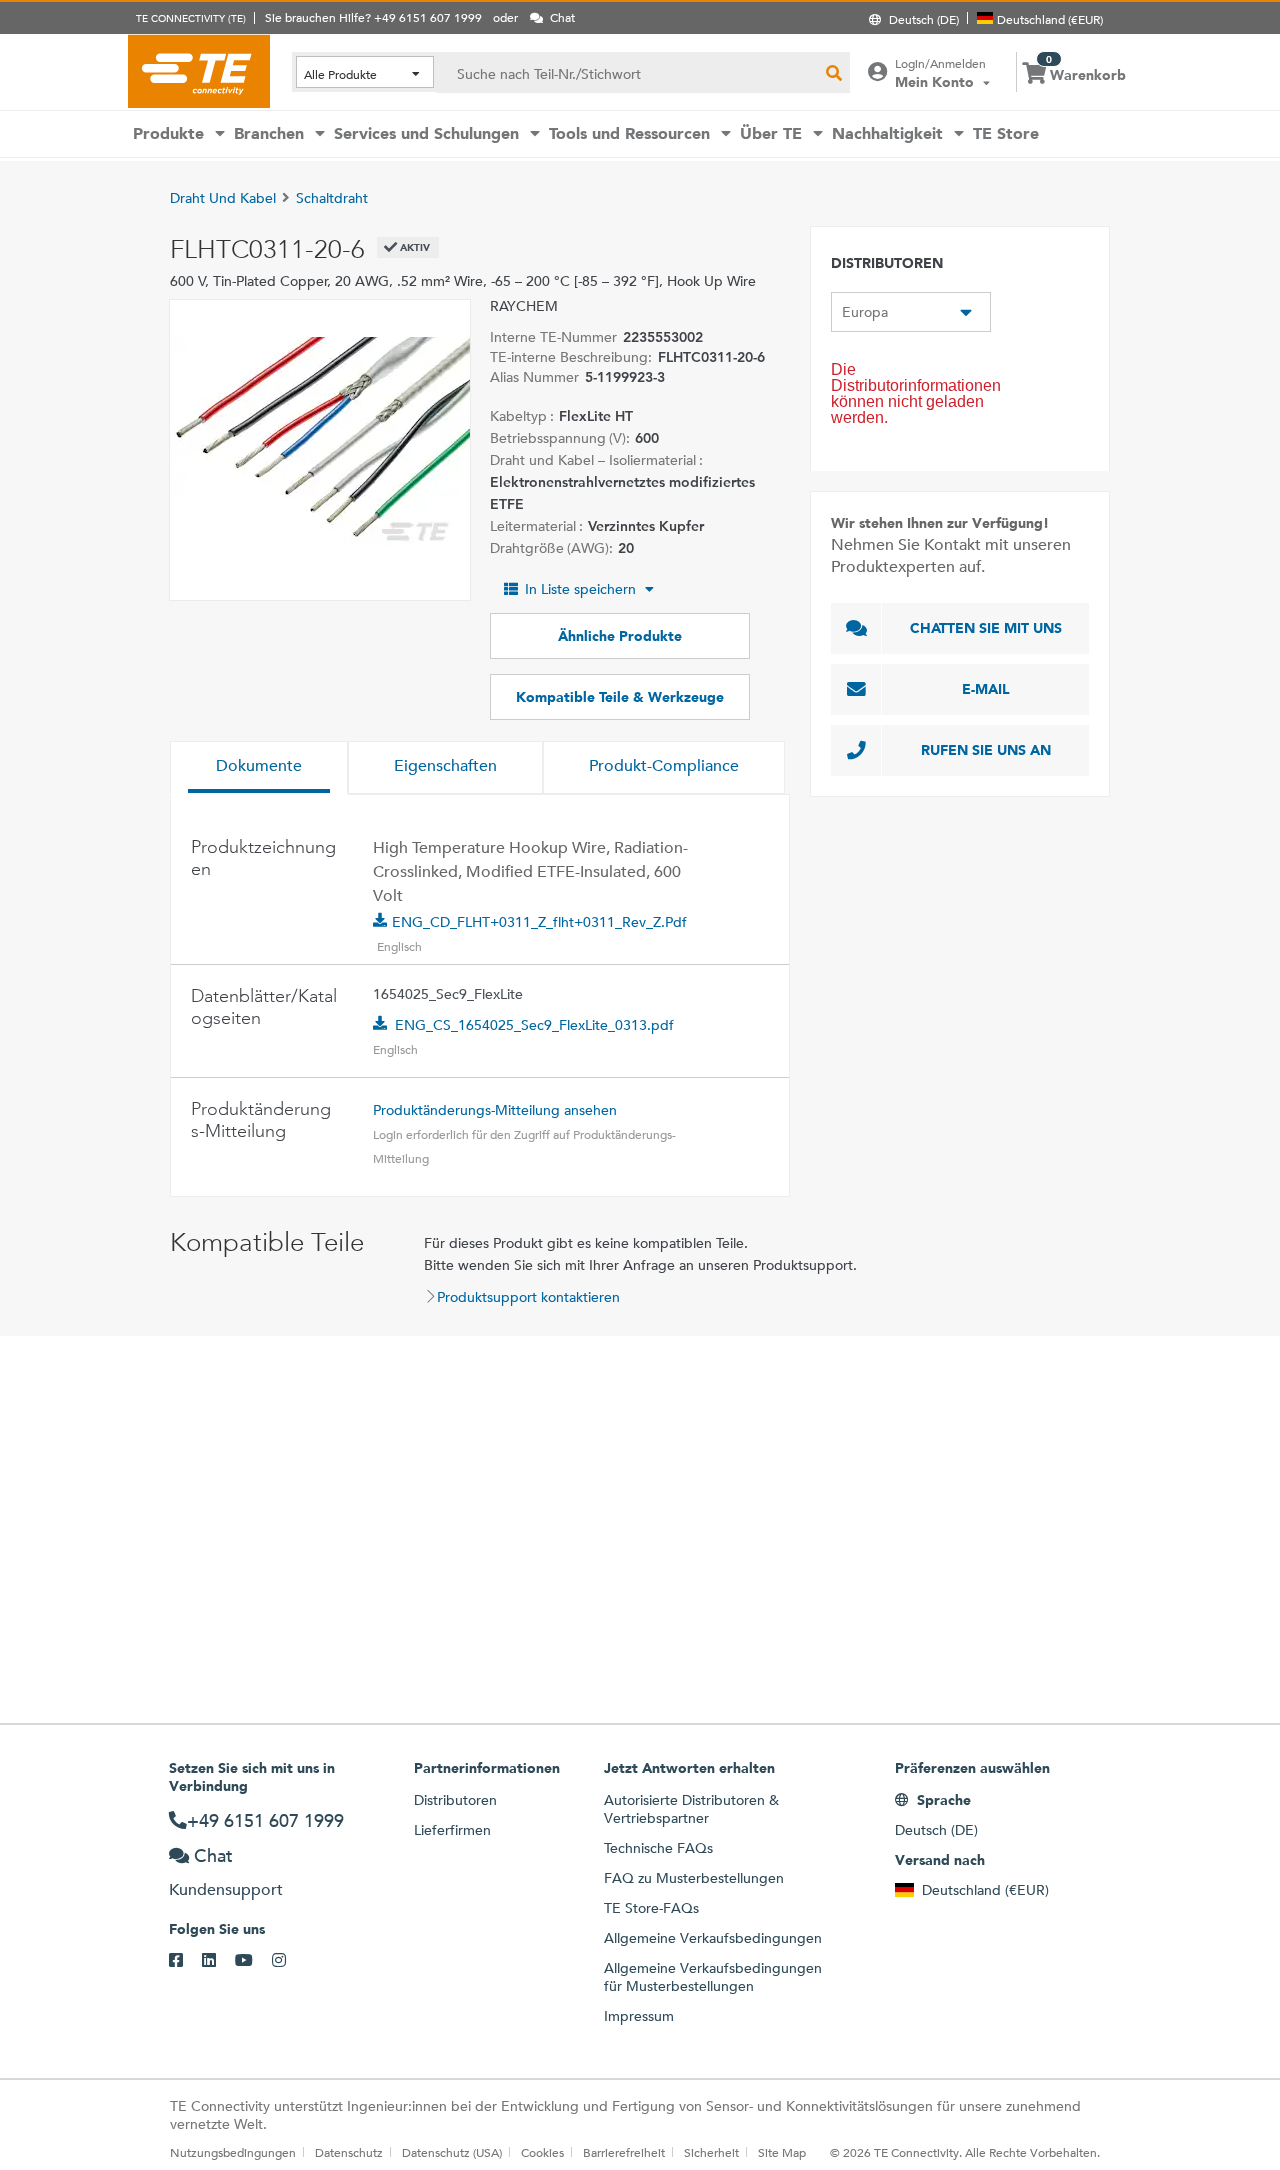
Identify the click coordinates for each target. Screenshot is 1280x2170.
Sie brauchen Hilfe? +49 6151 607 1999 (373, 17)
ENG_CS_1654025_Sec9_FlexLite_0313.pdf (534, 1025)
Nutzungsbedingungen (233, 2152)
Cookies (542, 2152)
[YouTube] (253, 1961)
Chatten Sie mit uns (986, 628)
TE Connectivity (199, 71)
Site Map (782, 2152)
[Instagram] (288, 1961)
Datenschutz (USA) (452, 2152)
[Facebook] (185, 1961)
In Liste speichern (580, 589)
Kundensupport (226, 1889)
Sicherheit (711, 2152)
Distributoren (455, 1800)
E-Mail (986, 689)
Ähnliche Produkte (620, 636)
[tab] (259, 768)
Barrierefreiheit (624, 2152)
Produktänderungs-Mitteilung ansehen (495, 1110)
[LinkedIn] (218, 1961)
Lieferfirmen (452, 1830)
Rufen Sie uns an (986, 750)
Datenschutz (349, 2152)
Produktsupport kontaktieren (528, 1297)
